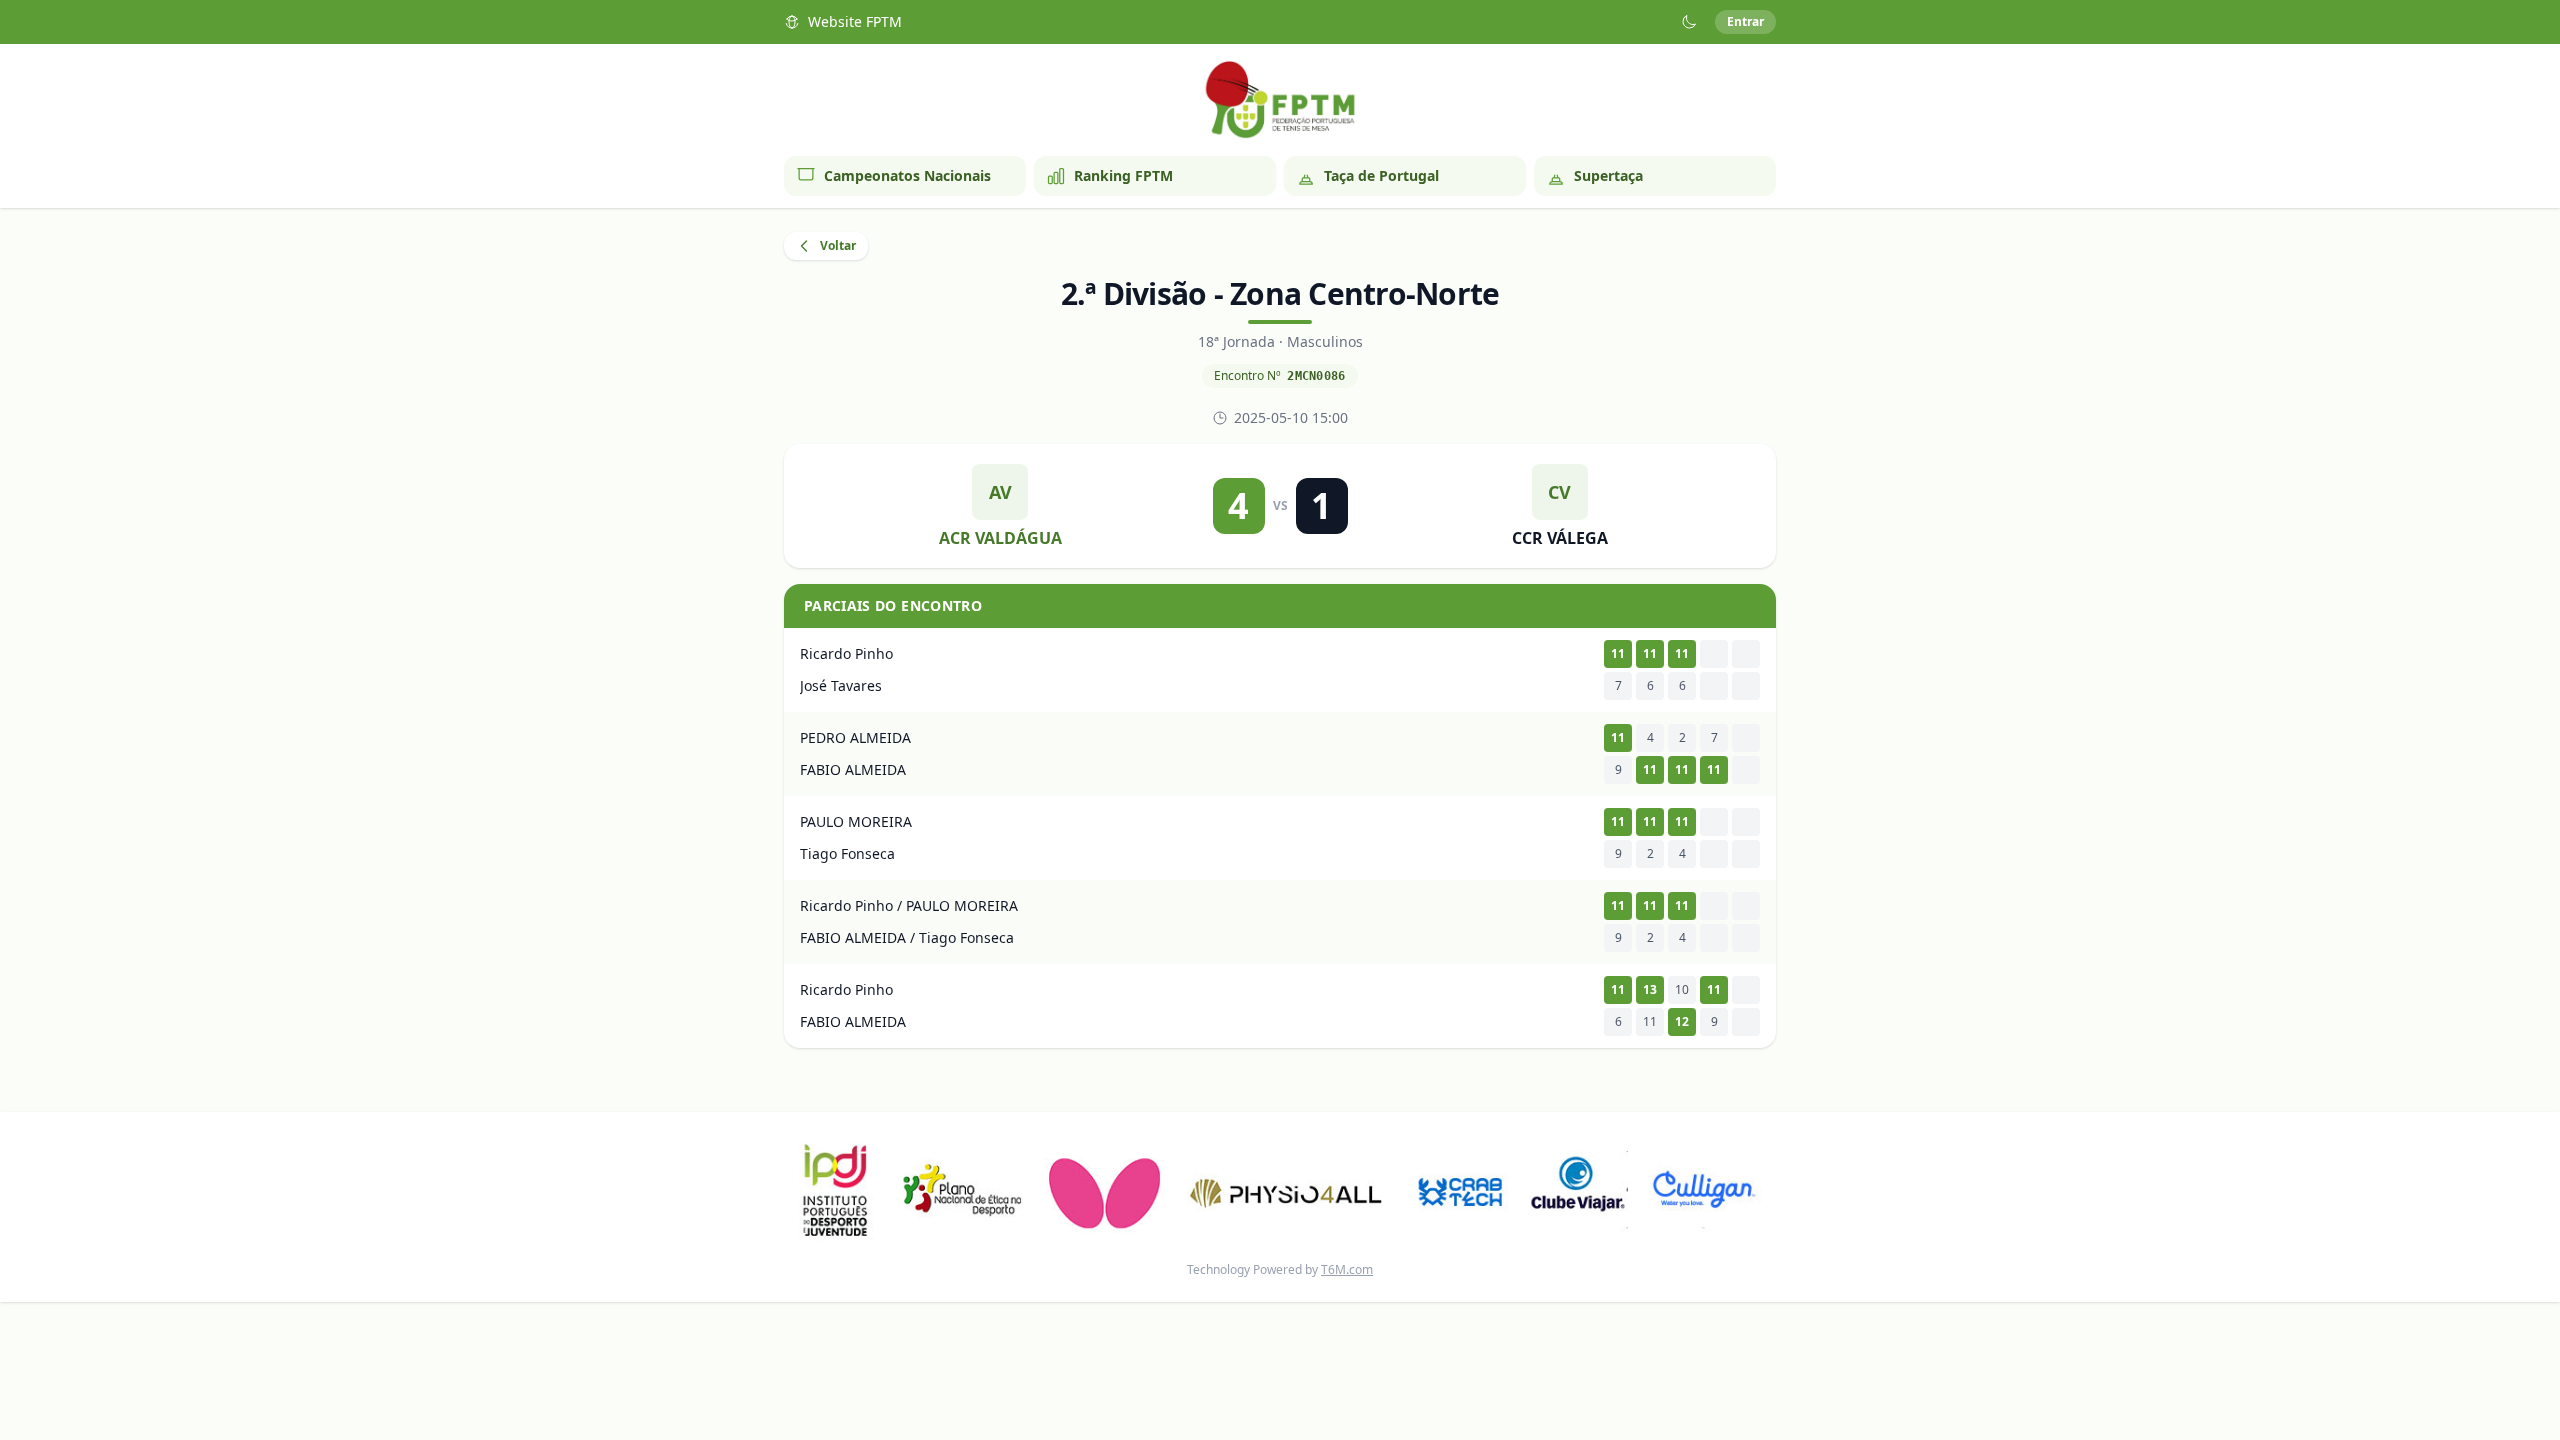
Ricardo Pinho (846, 653)
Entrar (1745, 21)
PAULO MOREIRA (856, 821)
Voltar (838, 245)
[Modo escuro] (1689, 22)
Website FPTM (855, 21)
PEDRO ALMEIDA (855, 737)
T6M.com (1347, 1269)
